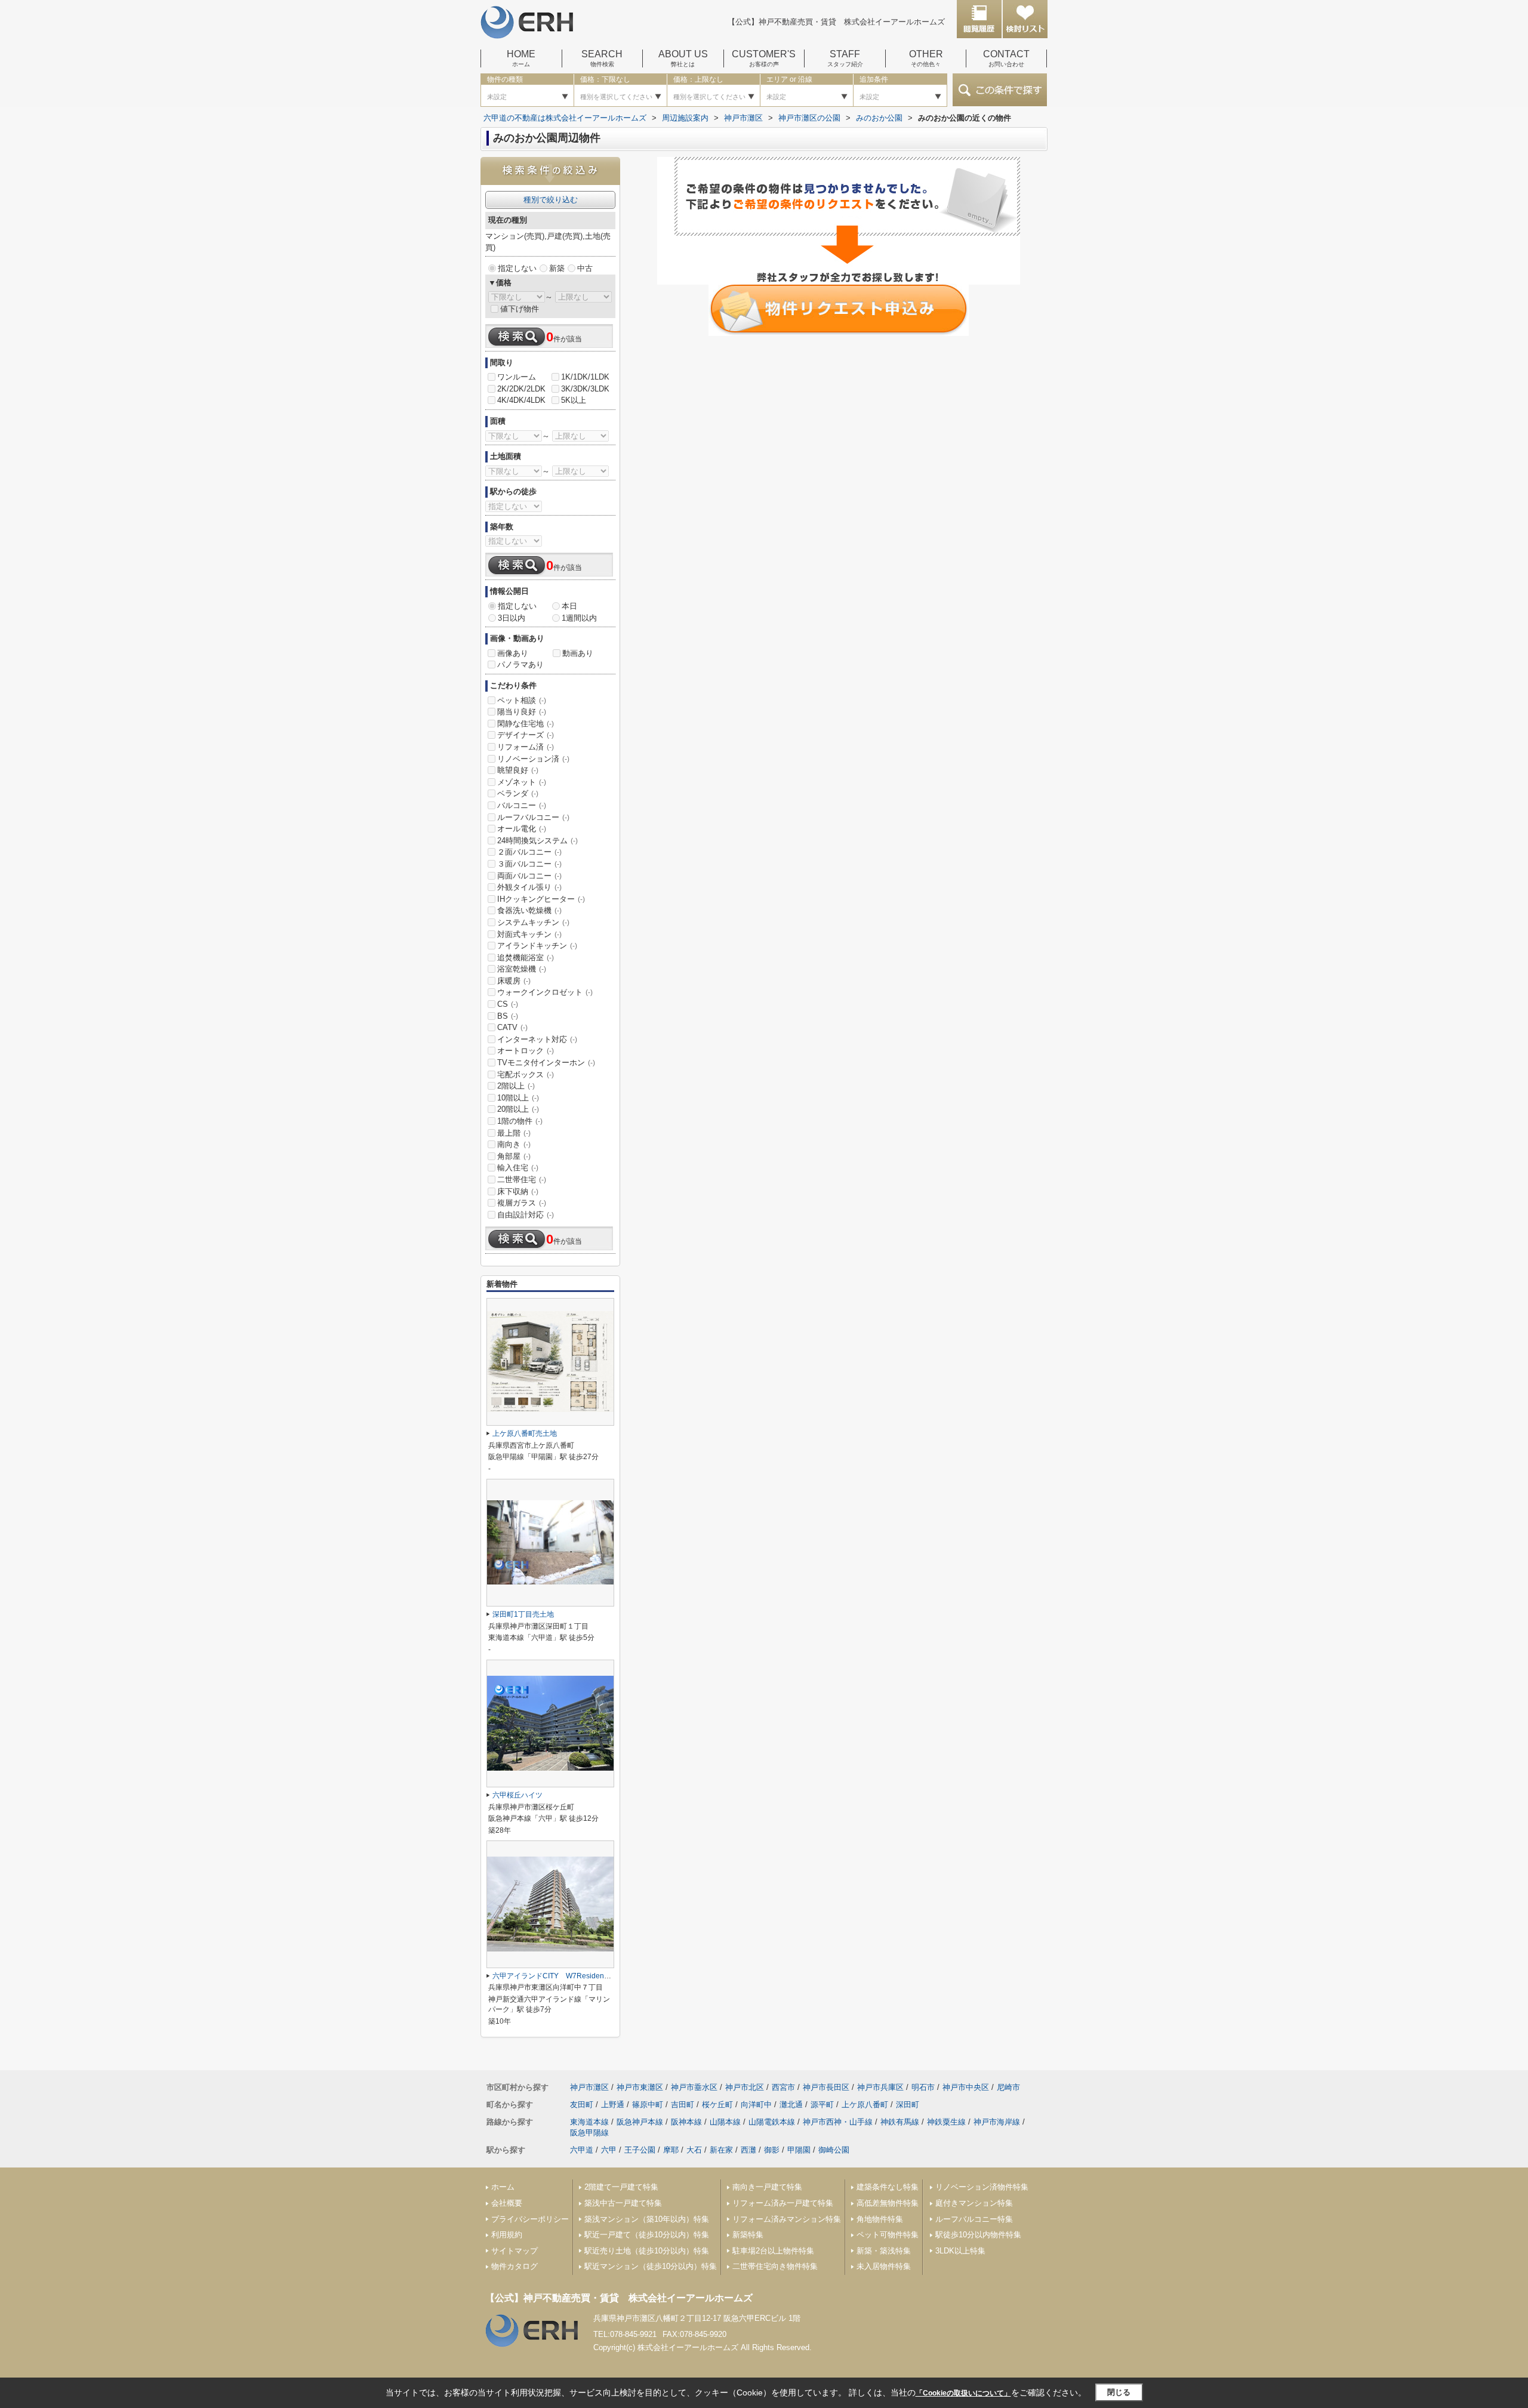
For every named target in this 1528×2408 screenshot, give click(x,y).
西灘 (748, 2150)
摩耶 (671, 2150)
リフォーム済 (526, 747)
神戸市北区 (745, 2087)
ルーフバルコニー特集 (974, 2219)
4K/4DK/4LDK (521, 400)
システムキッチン (533, 922)
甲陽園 (799, 2150)
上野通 (613, 2105)
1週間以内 (579, 618)
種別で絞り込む (551, 200)
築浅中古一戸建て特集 (623, 2203)
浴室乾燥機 (522, 969)
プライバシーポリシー (530, 2219)
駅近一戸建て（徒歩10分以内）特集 (647, 2235)
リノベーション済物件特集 (982, 2187)
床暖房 (514, 981)
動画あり (578, 653)
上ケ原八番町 (865, 2105)
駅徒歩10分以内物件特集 (978, 2235)
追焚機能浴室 (526, 958)
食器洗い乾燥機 (529, 910)
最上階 (514, 1133)
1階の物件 (520, 1121)
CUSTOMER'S (764, 58)
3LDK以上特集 (960, 2251)
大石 (694, 2150)
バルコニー (522, 805)
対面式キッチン (529, 934)
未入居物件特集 (884, 2266)
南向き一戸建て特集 (767, 2187)
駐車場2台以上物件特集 (773, 2251)
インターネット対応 (537, 1039)
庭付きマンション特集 (974, 2203)
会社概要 (507, 2203)
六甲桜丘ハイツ (517, 1795)
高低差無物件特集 (888, 2203)
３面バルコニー (529, 864)
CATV (512, 1027)
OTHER (926, 58)
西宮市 (783, 2087)
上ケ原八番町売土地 (525, 1433)
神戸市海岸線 (997, 2122)
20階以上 (518, 1109)
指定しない (517, 268)
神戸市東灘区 (640, 2087)
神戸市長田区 (826, 2087)
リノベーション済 (533, 759)
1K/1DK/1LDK (585, 377)
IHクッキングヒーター (541, 899)
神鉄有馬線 (900, 2122)
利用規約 (507, 2235)
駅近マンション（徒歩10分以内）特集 (651, 2266)
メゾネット (522, 782)
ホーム (503, 2187)
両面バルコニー (529, 876)
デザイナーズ (526, 735)
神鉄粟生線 (946, 2122)
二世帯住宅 (522, 1180)
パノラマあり (520, 665)
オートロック (526, 1051)
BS (508, 1016)
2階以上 (516, 1086)
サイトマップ (515, 2251)
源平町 (822, 2105)
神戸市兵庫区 (880, 2087)
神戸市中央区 (966, 2087)
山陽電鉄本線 (772, 2122)
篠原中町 (648, 2105)
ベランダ (518, 793)
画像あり (513, 653)
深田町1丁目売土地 (523, 1614)
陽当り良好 (522, 712)
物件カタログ (515, 2266)
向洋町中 (756, 2105)
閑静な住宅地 (526, 724)
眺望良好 (518, 770)
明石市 (923, 2087)
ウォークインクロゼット (545, 992)
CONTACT (1006, 58)
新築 (557, 268)
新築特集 (748, 2235)
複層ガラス (522, 1203)
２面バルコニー (529, 852)
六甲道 (582, 2150)
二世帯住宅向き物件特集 (775, 2266)
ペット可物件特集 (888, 2235)
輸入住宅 (518, 1168)
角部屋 (514, 1156)
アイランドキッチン (537, 946)
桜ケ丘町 (717, 2105)
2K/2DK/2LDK (521, 389)
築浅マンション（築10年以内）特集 (647, 2219)
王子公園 (640, 2150)
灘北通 (791, 2105)
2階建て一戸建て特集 (621, 2187)
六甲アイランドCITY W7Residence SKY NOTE (576, 1976)
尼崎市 (1008, 2087)
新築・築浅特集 (884, 2251)
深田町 (908, 2105)
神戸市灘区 (589, 2087)
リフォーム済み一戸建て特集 (783, 2203)
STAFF (845, 58)
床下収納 (518, 1191)
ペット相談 (522, 700)
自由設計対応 (526, 1215)
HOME (521, 58)
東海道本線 (589, 2122)
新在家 (721, 2150)
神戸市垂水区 (694, 2087)
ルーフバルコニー (533, 817)
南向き (514, 1144)
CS (508, 1004)
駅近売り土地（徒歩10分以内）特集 (647, 2251)
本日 (569, 606)
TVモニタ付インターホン (546, 1063)
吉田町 (683, 2105)
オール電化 (522, 829)
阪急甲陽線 (589, 2133)
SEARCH (602, 58)
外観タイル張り (529, 887)
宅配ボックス (526, 1074)
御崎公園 (834, 2150)
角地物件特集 (880, 2219)
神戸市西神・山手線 (838, 2122)
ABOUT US (683, 58)
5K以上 (574, 400)
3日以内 (512, 618)
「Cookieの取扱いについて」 (963, 2393)
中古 (585, 268)
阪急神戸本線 (640, 2122)
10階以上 (518, 1098)
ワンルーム (517, 377)
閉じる (1119, 2392)
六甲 (609, 2150)
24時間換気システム (537, 841)
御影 (772, 2150)
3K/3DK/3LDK (585, 389)
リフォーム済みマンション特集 (787, 2219)
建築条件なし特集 (888, 2187)
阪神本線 (686, 2122)
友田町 (582, 2105)
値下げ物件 (520, 309)
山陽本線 (725, 2122)
